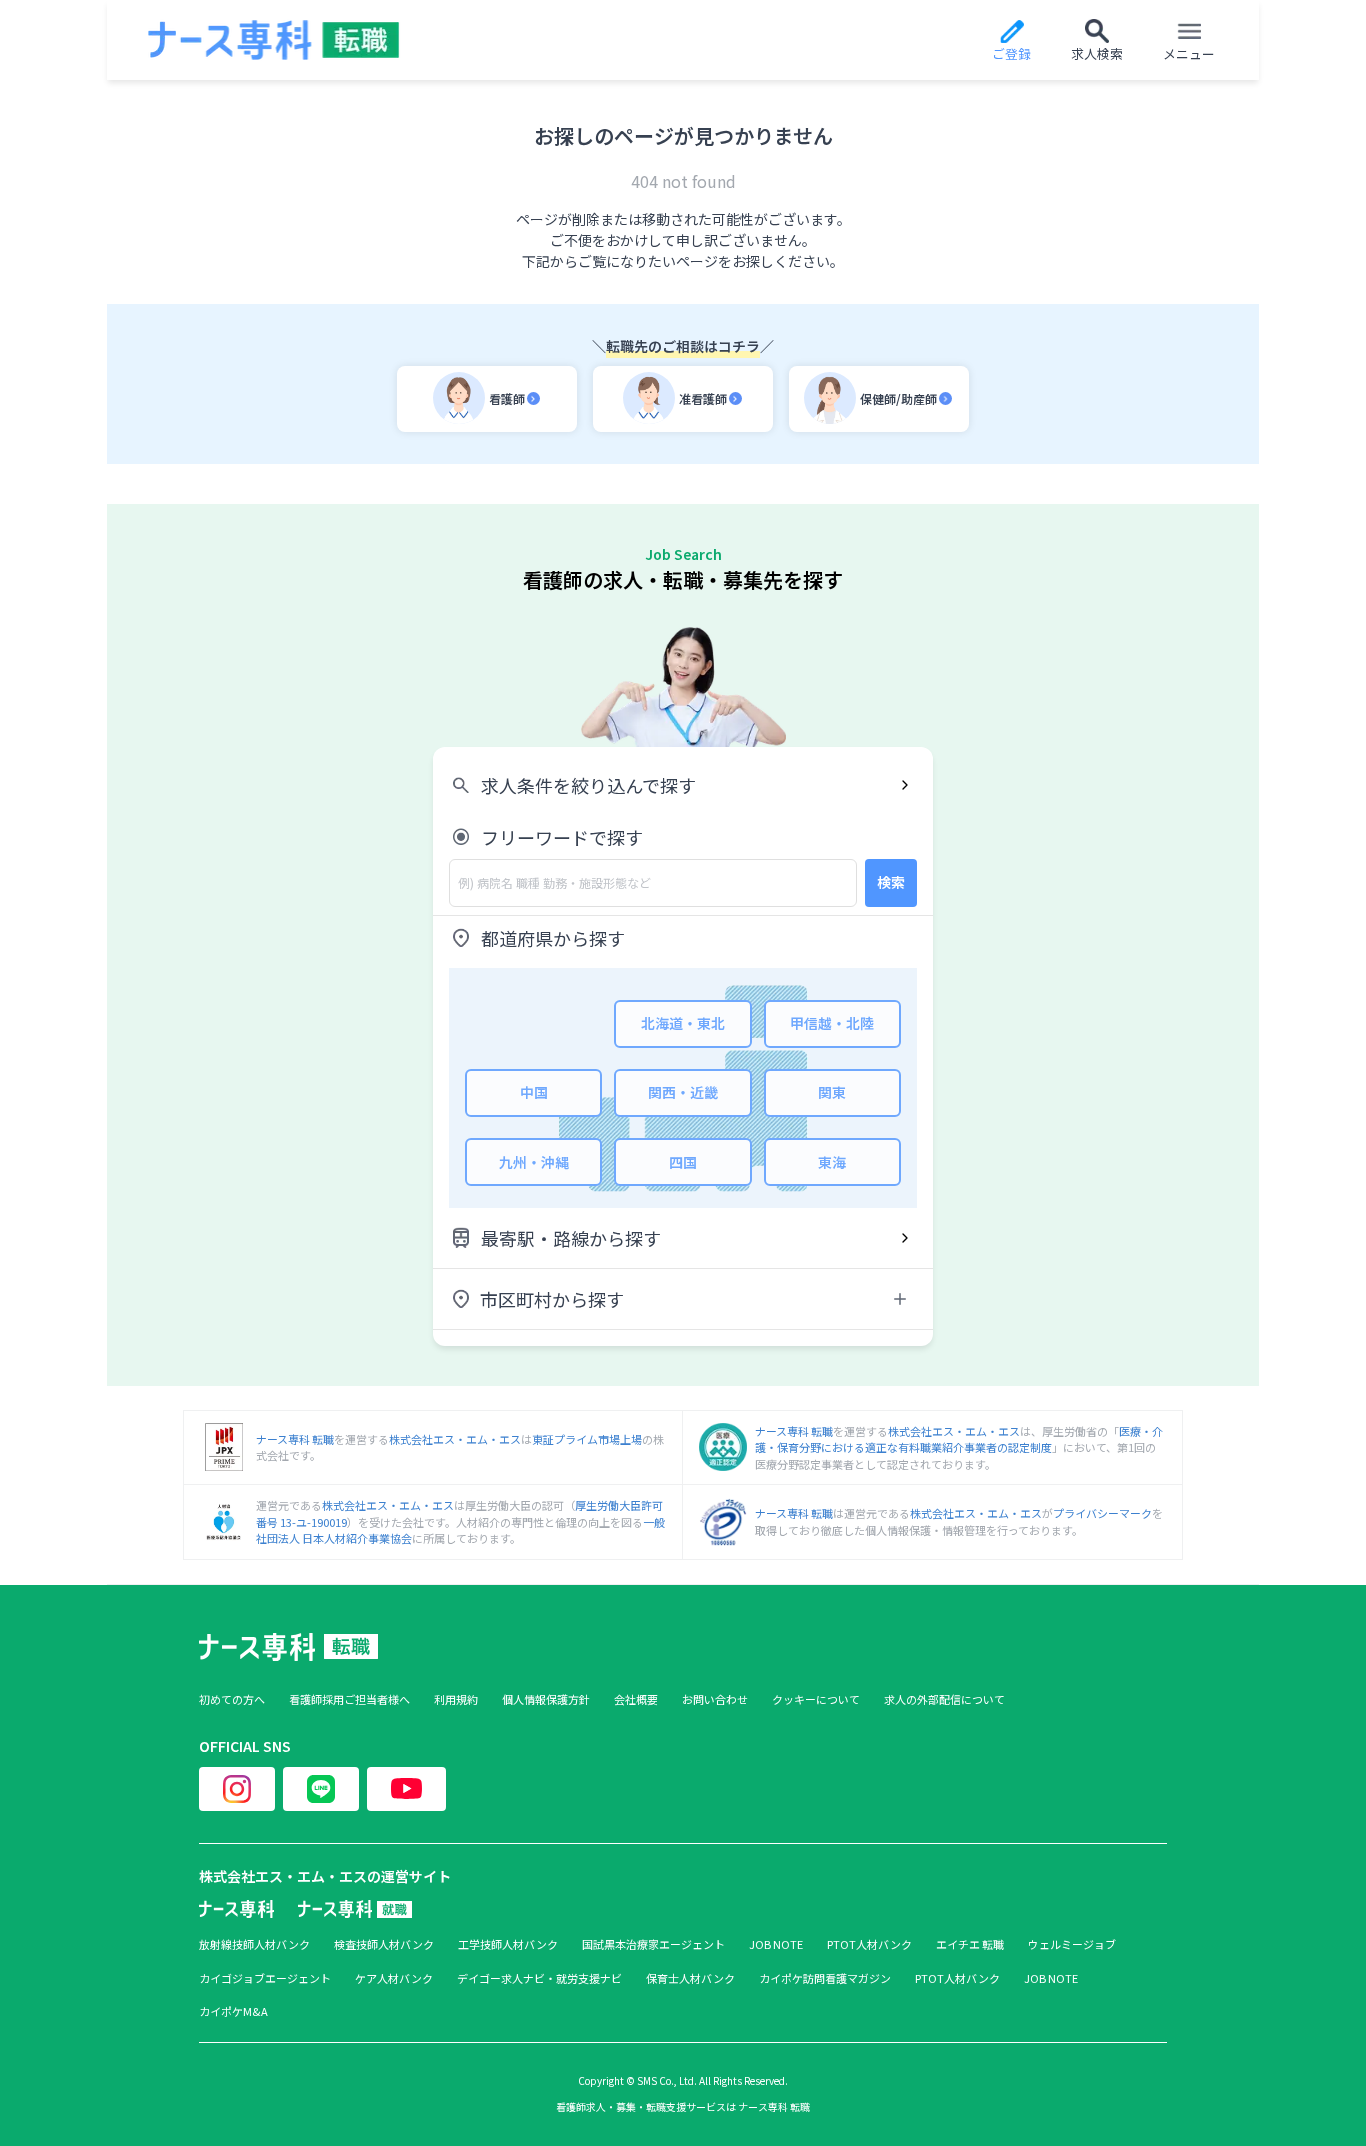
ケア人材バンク (394, 1978)
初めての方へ (232, 1699)
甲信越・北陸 (832, 1023)
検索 (891, 882)
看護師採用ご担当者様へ (349, 1699)
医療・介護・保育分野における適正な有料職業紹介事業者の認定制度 (959, 1439)
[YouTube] (406, 1789)
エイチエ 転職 (970, 1944)
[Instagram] (237, 1789)
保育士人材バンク (690, 1978)
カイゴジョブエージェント (265, 1978)
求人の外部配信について (944, 1699)
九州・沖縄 (534, 1162)
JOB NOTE (776, 1944)
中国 (534, 1092)
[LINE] (321, 1789)
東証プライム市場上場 (587, 1439)
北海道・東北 (683, 1023)
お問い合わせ (715, 1699)
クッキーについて (816, 1699)
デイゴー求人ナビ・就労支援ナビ (539, 1978)
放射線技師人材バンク (254, 1944)
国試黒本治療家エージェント (653, 1944)
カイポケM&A (233, 2011)
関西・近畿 (683, 1092)
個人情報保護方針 (546, 1699)
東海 (832, 1162)
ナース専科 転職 (295, 1439)
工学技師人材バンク (508, 1944)
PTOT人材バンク (869, 1944)
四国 (683, 1162)
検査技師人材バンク (384, 1944)
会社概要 (636, 1699)
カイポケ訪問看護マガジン (825, 1978)
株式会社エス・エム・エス (455, 1439)
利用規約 (456, 1699)
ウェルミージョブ (1072, 1944)
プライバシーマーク (1102, 1513)
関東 (832, 1092)
